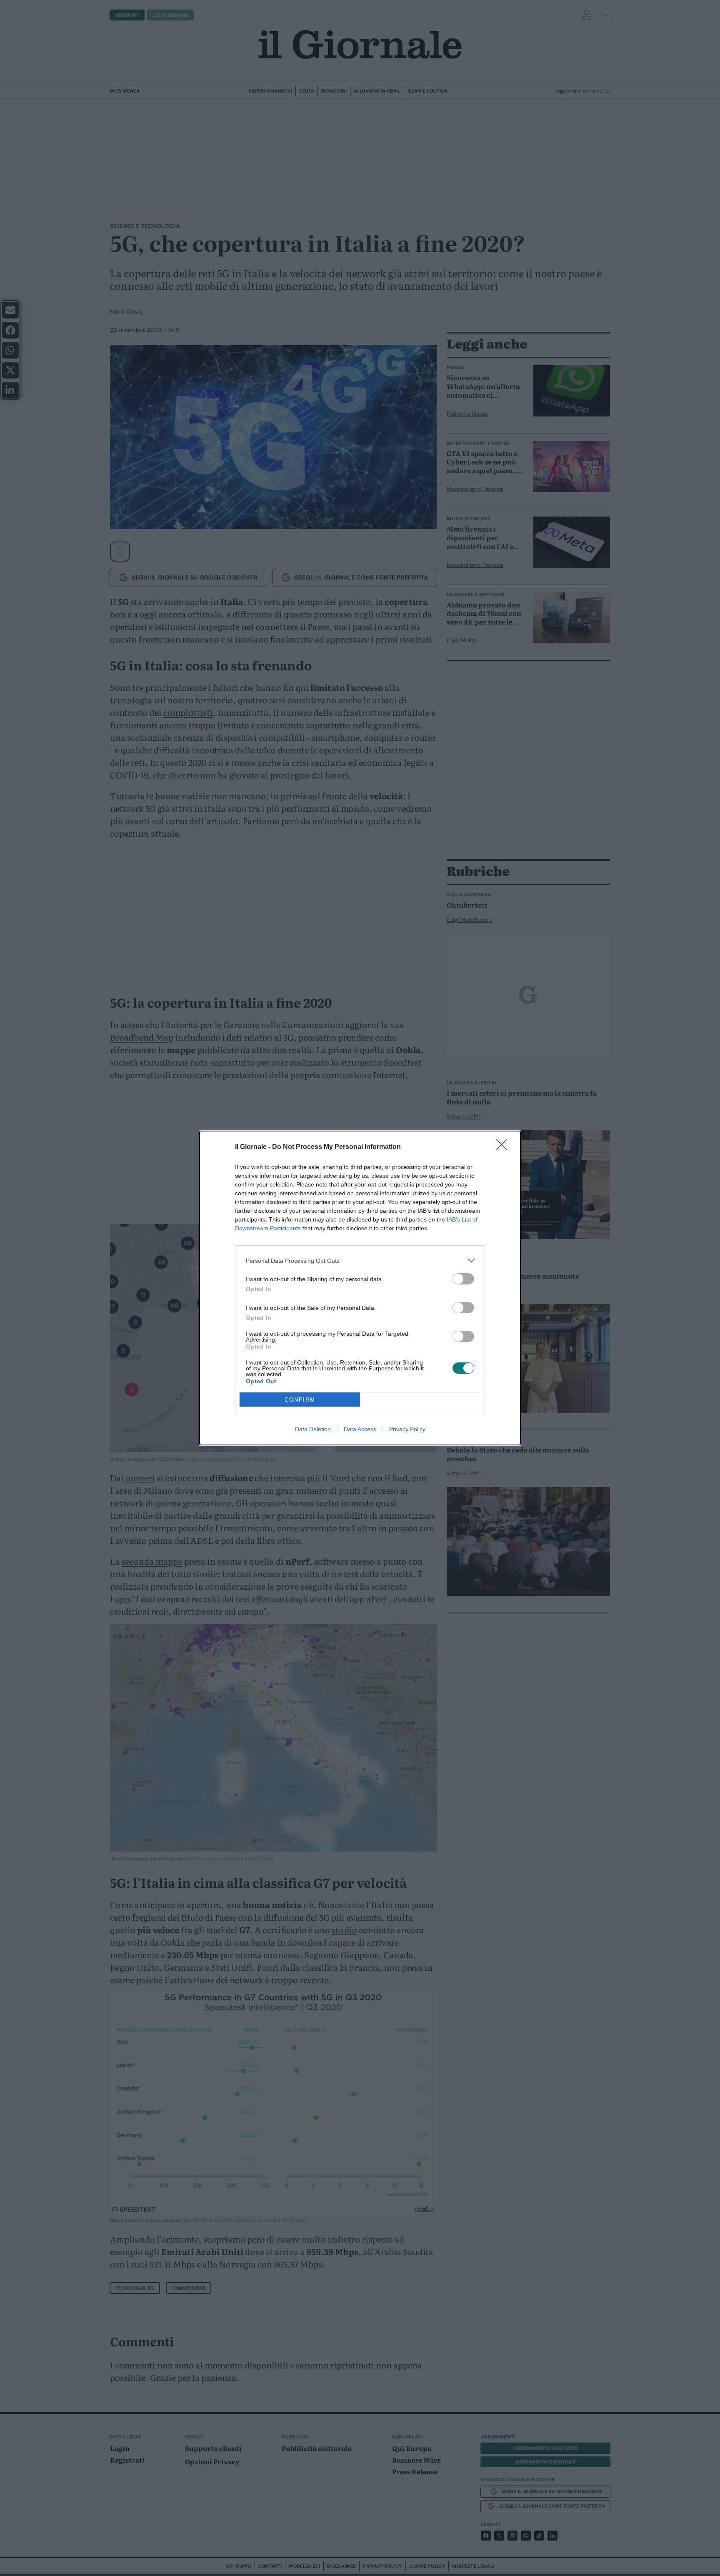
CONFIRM (300, 1400)
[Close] (504, 1147)
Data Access (360, 1429)
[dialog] (360, 1288)
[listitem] (360, 1260)
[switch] (463, 1279)
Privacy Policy (407, 1429)
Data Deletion (313, 1429)
